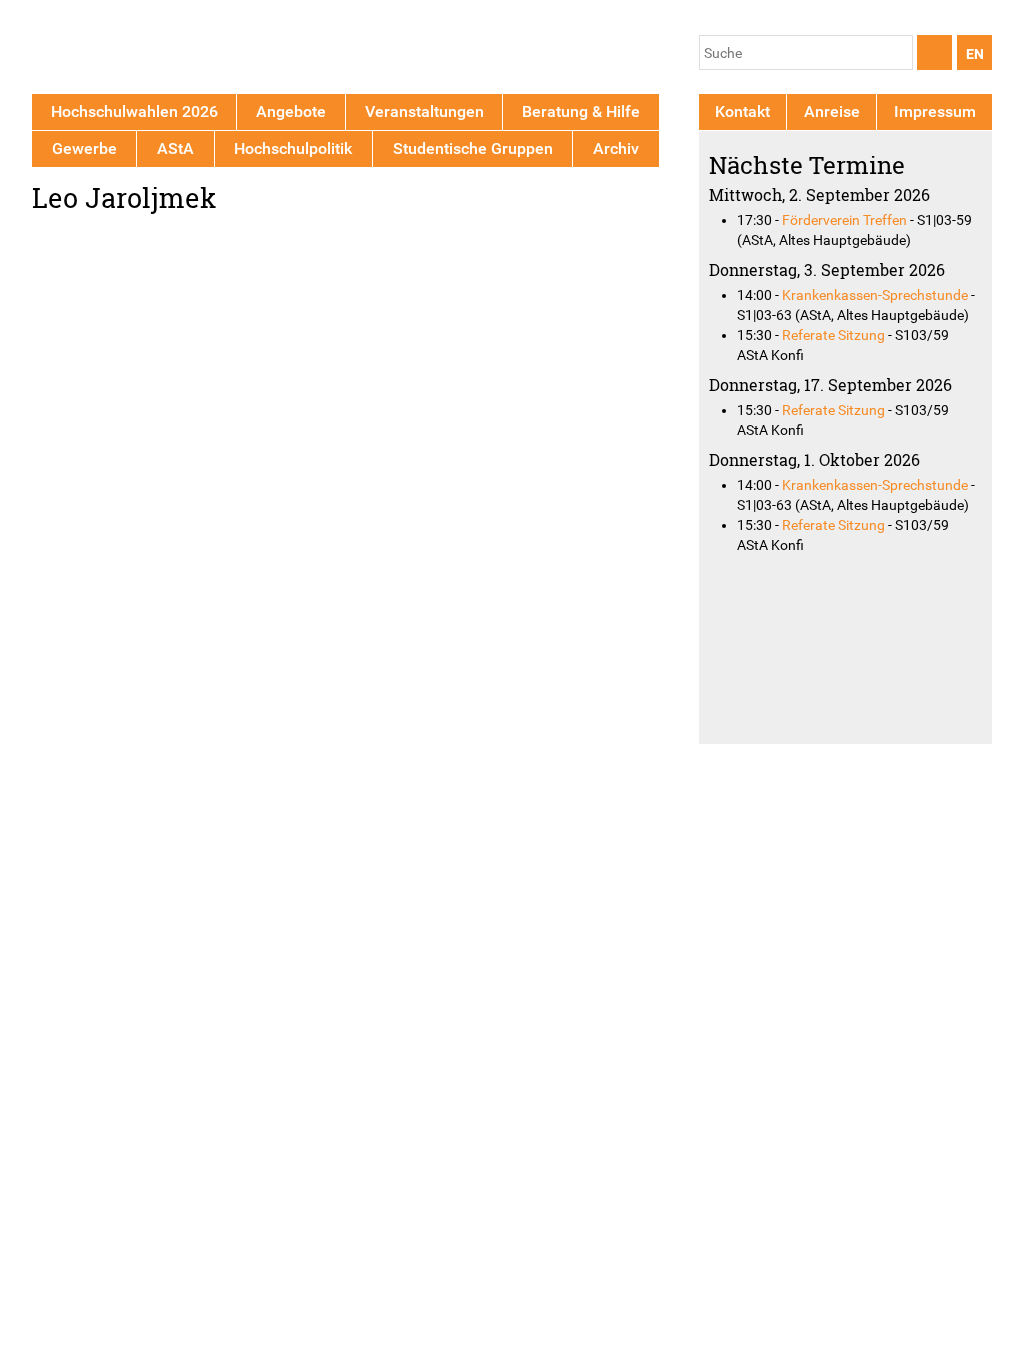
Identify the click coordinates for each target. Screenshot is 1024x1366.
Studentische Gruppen (473, 148)
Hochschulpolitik (293, 148)
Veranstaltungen (424, 111)
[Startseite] (124, 50)
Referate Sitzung (833, 335)
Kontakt (742, 111)
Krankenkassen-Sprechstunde (875, 295)
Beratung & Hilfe (581, 111)
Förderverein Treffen (844, 220)
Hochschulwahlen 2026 (134, 111)
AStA (175, 148)
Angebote (291, 111)
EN (975, 54)
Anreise (832, 111)
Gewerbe (84, 148)
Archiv (616, 148)
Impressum (935, 111)
